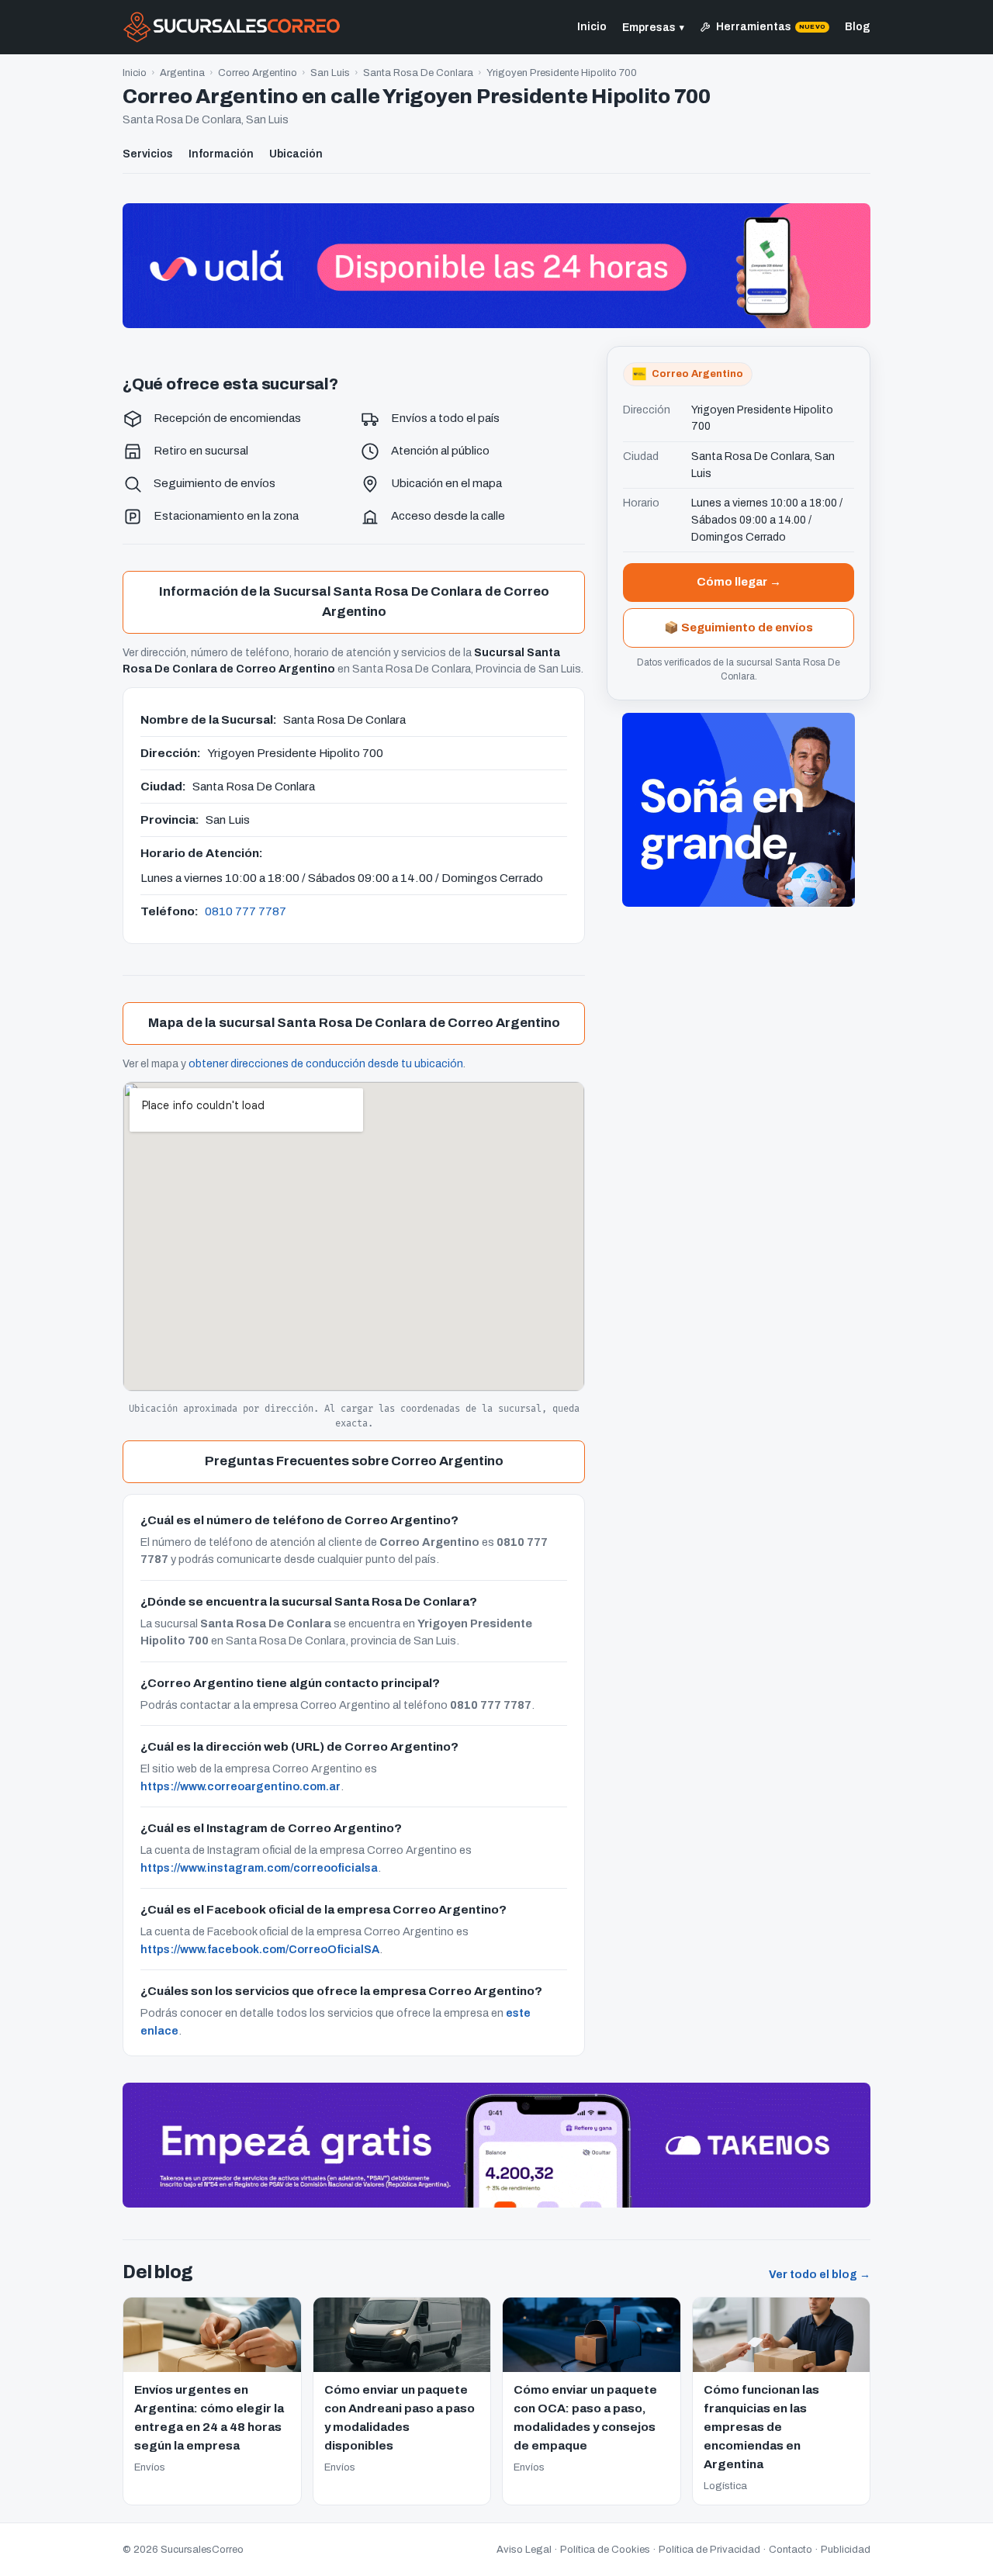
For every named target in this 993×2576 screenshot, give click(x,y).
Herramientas (771, 27)
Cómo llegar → (739, 582)
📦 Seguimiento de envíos (739, 627)
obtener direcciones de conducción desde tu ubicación (326, 1064)
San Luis (330, 73)
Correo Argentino (258, 73)
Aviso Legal (524, 2550)
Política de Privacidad (709, 2550)
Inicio (592, 27)
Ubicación (296, 154)
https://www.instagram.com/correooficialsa (259, 1868)
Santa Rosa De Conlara (418, 73)
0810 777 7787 (246, 911)
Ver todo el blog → (820, 2275)
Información (221, 154)
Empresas (653, 28)
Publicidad (846, 2550)
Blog (858, 27)
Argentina (182, 73)
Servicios (148, 154)
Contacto (791, 2550)
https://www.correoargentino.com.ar (240, 1786)
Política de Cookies (605, 2550)
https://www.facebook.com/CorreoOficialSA (260, 1949)
